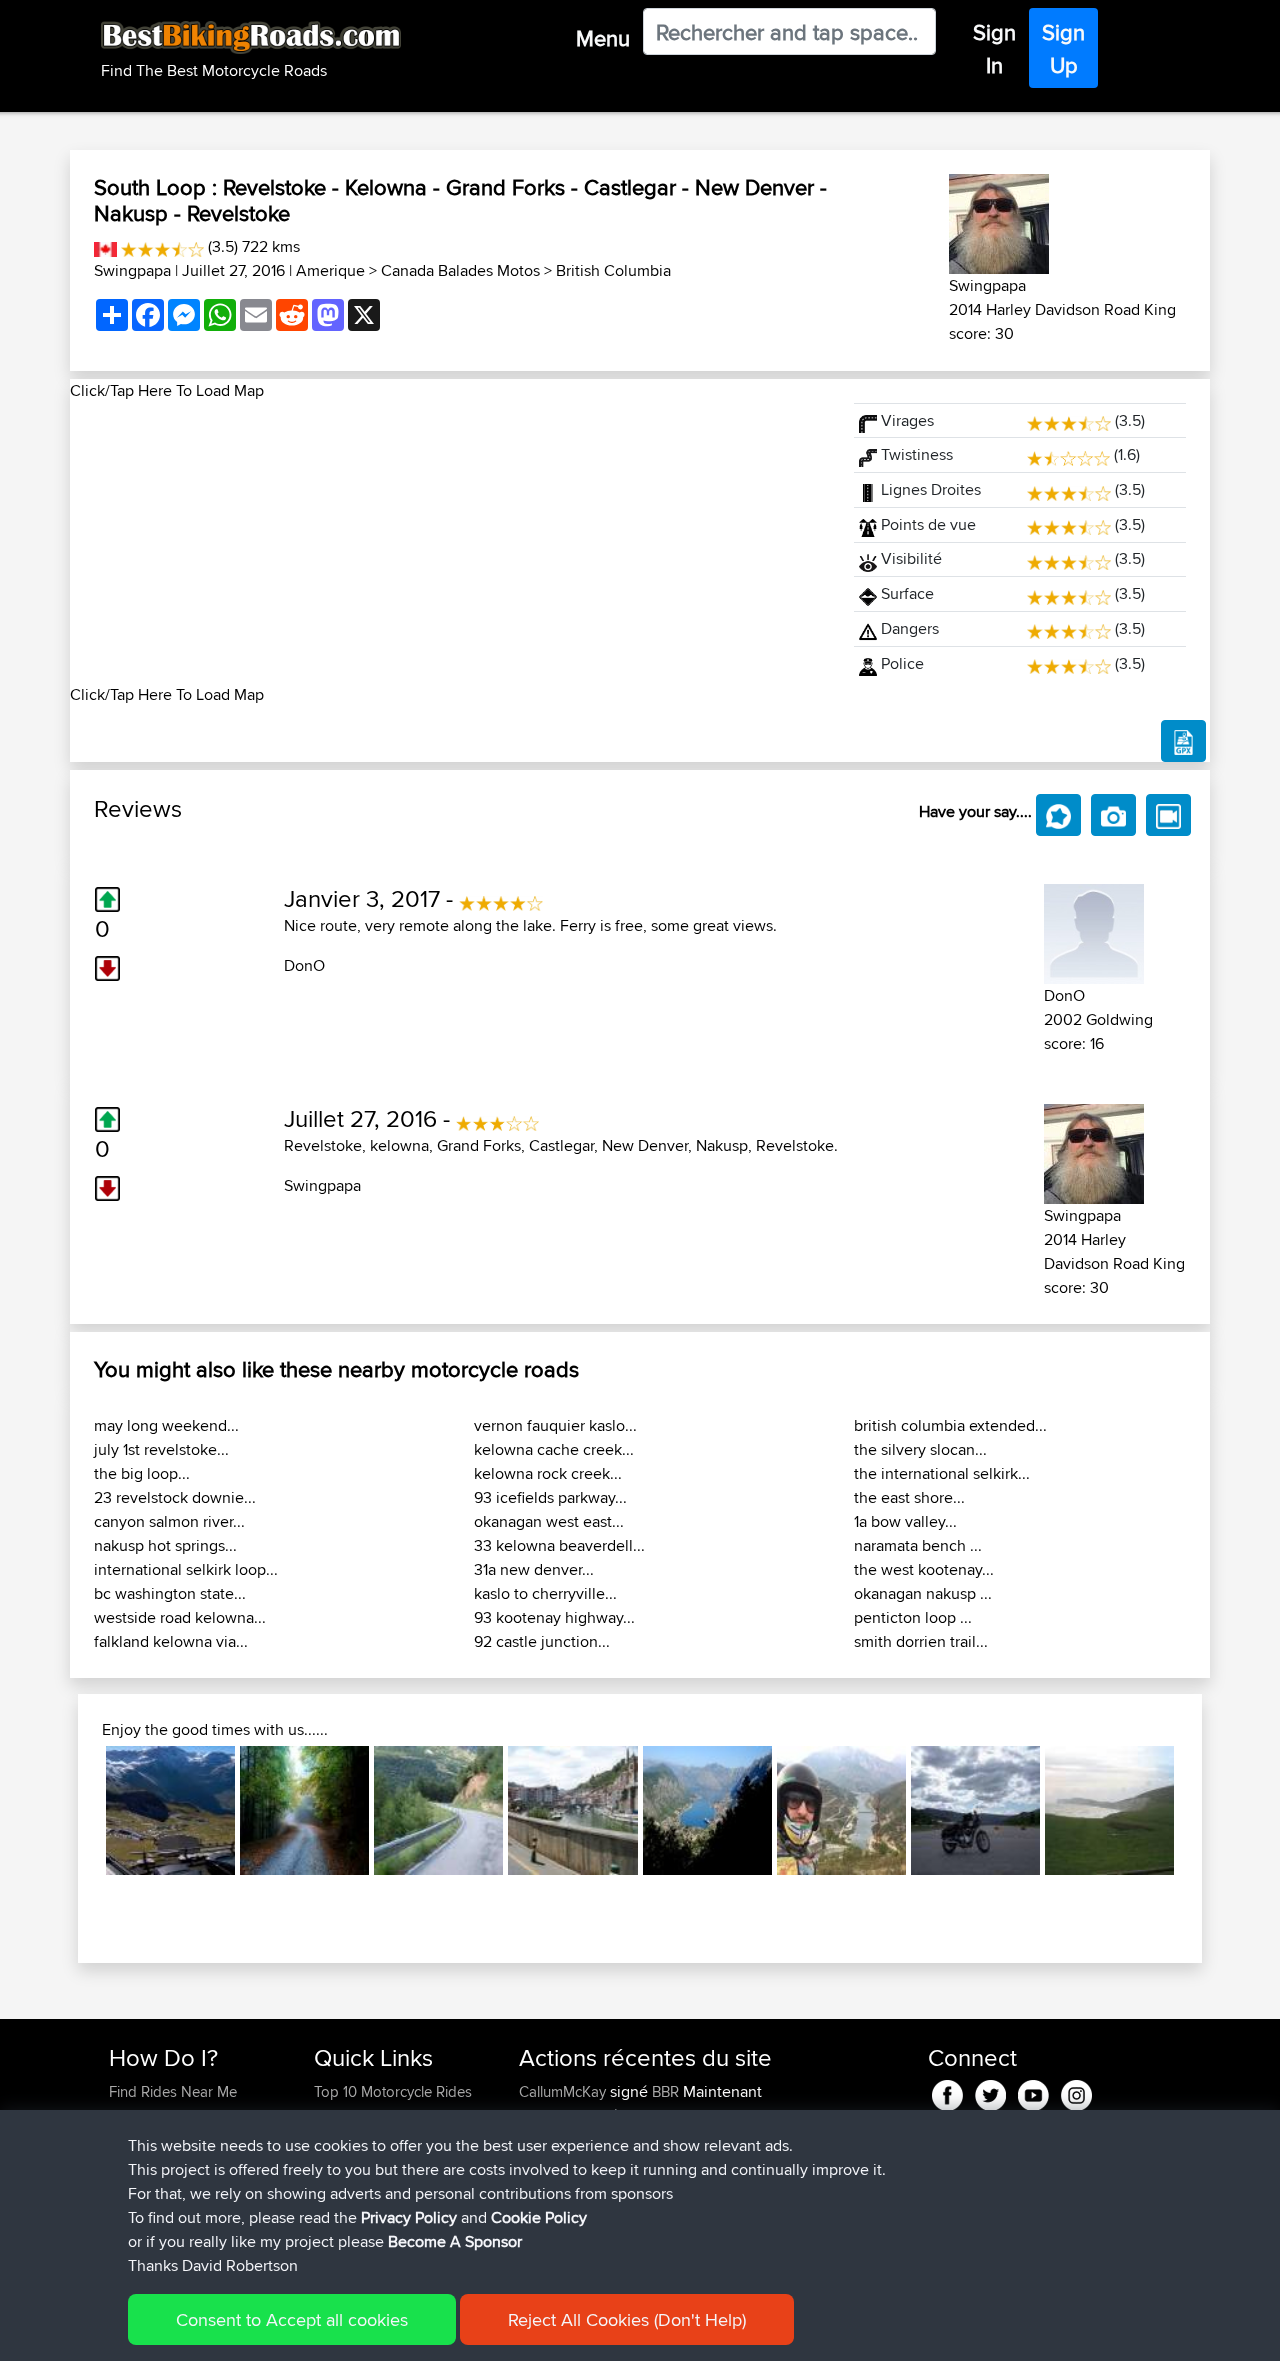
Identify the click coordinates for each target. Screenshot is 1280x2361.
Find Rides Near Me (173, 2091)
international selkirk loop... (186, 1569)
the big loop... (142, 1473)
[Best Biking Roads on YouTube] (1033, 2091)
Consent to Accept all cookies (292, 2319)
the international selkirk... (942, 1473)
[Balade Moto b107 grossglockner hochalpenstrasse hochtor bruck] (170, 1810)
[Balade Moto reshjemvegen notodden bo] (975, 1810)
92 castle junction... (542, 1641)
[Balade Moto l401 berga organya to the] (438, 1810)
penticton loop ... (913, 1617)
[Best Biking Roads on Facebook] (947, 2091)
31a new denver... (534, 1569)
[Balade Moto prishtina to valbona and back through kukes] (841, 1810)
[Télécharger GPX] (1183, 741)
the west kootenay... (924, 1569)
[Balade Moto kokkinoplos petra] (304, 1810)
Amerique (330, 270)
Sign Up (1063, 48)
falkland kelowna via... (171, 1641)
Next (1204, 1811)
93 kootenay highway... (554, 1617)
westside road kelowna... (180, 1617)
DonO (304, 965)
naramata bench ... (918, 1545)
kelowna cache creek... (554, 1449)
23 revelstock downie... (175, 1497)
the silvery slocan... (920, 1449)
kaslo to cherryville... (545, 1593)
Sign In (994, 48)
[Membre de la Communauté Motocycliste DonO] (1094, 930)
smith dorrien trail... (921, 1641)
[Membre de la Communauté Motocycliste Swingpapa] (999, 220)
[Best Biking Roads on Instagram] (1076, 2091)
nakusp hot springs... (165, 1545)
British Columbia (613, 270)
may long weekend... (166, 1425)
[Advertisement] (450, 543)
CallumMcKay (564, 2091)
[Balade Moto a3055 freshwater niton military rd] (1109, 1810)
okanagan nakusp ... (923, 1593)
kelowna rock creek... (548, 1473)
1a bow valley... (905, 1521)
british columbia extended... (950, 1425)
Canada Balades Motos (460, 270)
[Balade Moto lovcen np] (707, 1810)
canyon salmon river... (169, 1521)
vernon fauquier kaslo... (555, 1425)
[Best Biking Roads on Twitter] (990, 2091)
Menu (603, 38)
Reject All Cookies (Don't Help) (627, 2319)
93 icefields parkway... (550, 1497)
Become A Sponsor (455, 2241)
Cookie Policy (539, 2217)
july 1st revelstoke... (161, 1449)
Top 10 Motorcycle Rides (393, 2091)
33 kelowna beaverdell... (559, 1545)
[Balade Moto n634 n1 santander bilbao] (572, 1810)
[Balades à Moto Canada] (105, 246)
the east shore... (909, 1497)
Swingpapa (132, 270)
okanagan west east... (549, 1521)
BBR (665, 2091)
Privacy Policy (409, 2217)
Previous (76, 1811)
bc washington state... (170, 1593)
